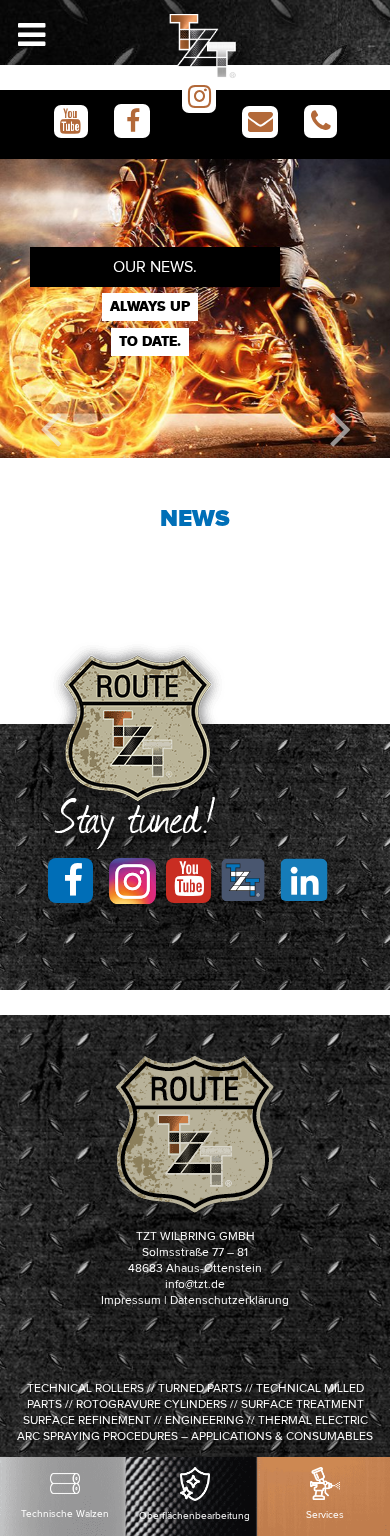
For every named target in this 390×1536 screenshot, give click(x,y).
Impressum (131, 1301)
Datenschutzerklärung (229, 1301)
